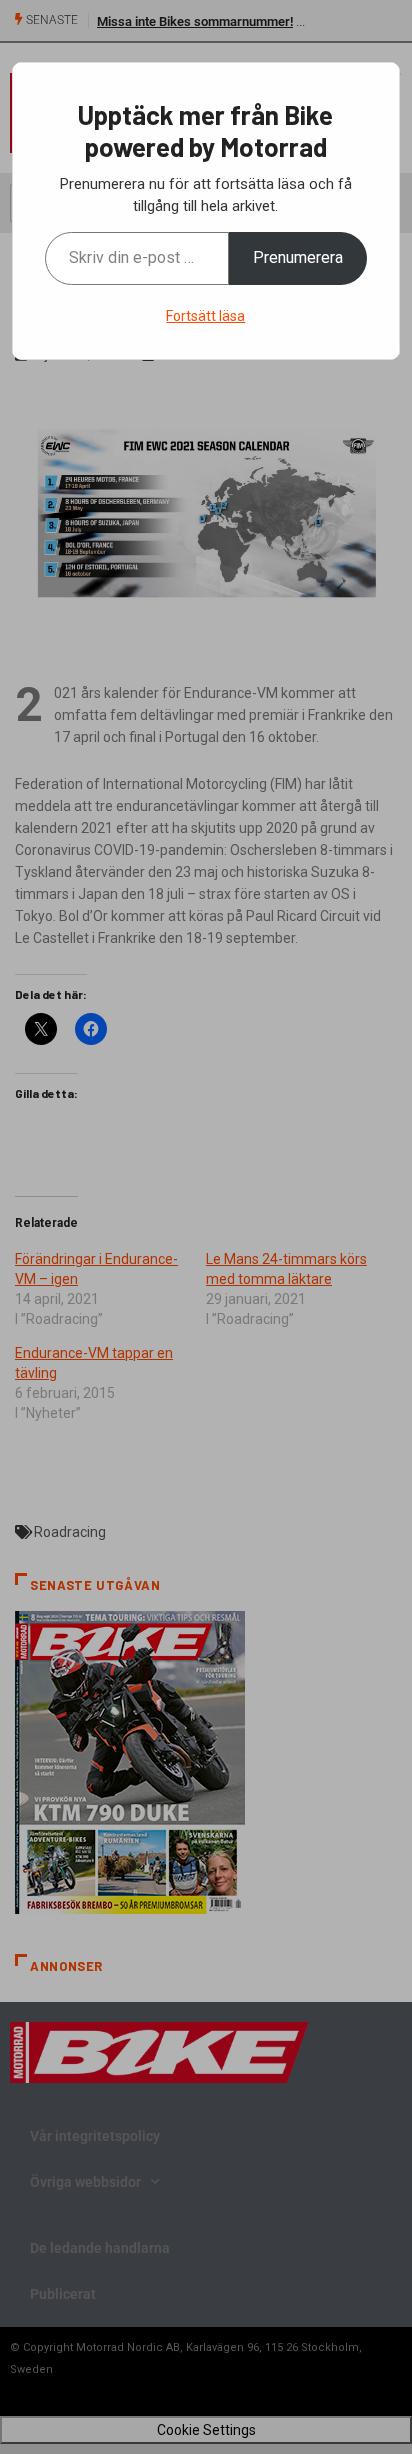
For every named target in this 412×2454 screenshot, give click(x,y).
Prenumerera (298, 257)
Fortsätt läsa (205, 316)
